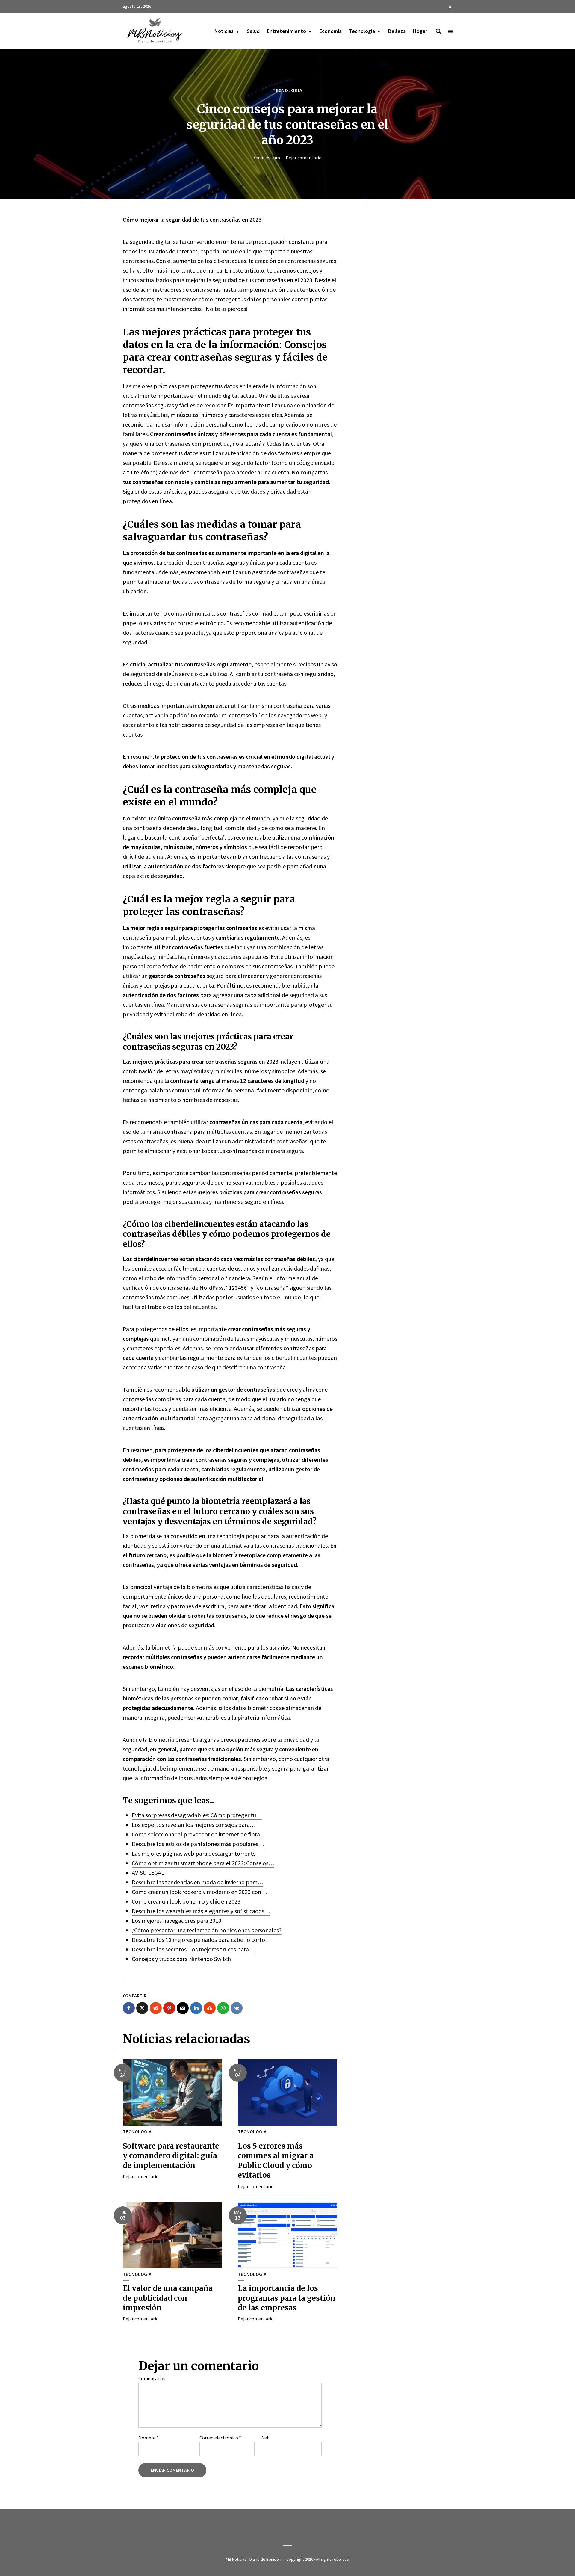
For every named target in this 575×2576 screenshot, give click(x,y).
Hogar (420, 31)
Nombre (148, 2438)
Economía (330, 31)
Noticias (224, 31)
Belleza (397, 31)
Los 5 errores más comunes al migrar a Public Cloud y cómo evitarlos (276, 2161)
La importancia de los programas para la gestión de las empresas (287, 2298)
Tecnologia (362, 31)
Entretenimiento (286, 31)
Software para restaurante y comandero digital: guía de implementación (171, 2156)
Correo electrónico (220, 2438)
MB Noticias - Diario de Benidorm (255, 2559)
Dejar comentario (304, 158)
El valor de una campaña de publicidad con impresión (168, 2298)
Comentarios (152, 2378)
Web (265, 2438)
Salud (253, 31)
